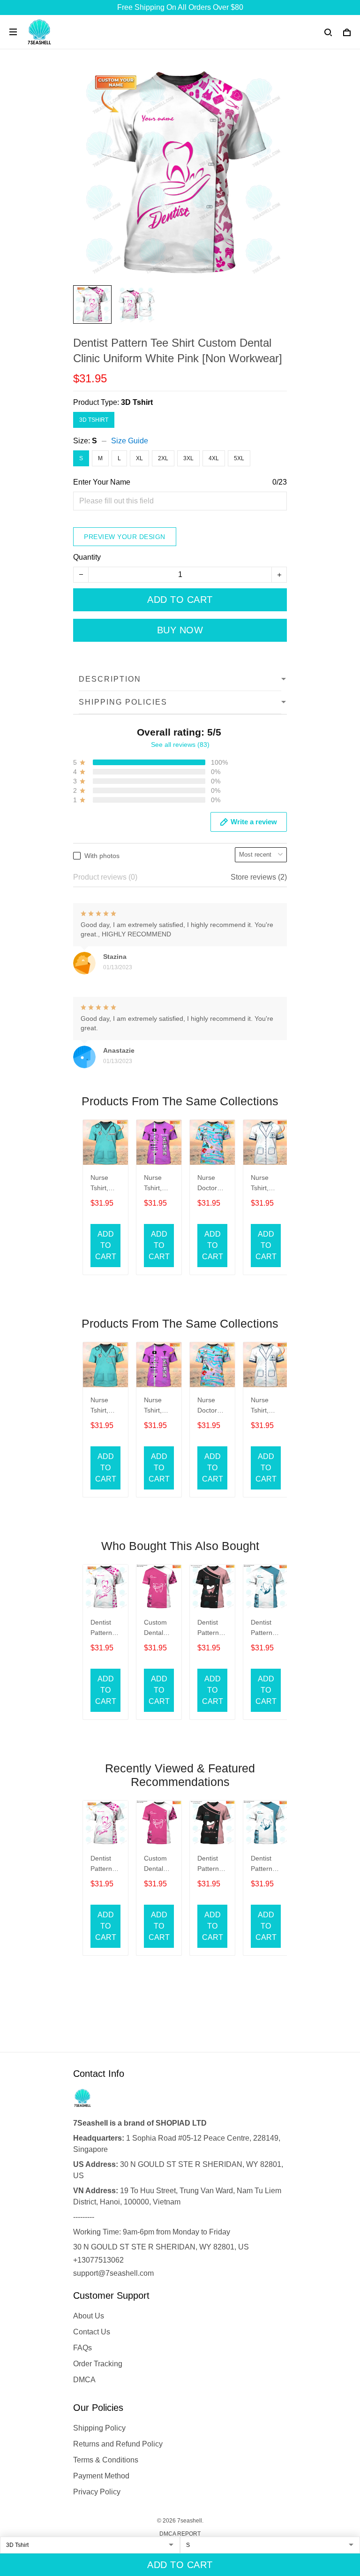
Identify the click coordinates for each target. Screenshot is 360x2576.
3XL (188, 458)
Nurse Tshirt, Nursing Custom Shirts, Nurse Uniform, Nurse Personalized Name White (265, 1184)
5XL (239, 458)
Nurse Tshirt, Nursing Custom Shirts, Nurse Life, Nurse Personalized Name (158, 1184)
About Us (89, 2316)
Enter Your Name (102, 482)
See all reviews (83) (180, 745)
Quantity (87, 557)
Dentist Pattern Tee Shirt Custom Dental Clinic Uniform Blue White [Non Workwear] (266, 1629)
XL (139, 458)
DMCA (84, 2380)
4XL (214, 458)
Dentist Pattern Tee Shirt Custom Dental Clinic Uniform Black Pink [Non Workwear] (212, 1629)
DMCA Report (180, 2534)
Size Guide (130, 441)
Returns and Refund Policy (118, 2444)
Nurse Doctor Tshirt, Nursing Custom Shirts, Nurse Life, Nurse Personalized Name (211, 1184)
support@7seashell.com (113, 2273)
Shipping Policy (99, 2428)
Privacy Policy (97, 2492)
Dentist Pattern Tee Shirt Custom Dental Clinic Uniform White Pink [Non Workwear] (105, 1629)
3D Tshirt (137, 402)
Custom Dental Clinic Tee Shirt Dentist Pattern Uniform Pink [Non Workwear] (159, 1629)
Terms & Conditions (106, 2460)
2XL (163, 458)
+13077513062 (98, 2260)
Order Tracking (98, 2364)
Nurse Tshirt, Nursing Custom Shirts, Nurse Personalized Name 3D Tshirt (105, 1184)
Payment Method (101, 2476)
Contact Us (92, 2332)
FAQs (82, 2348)
